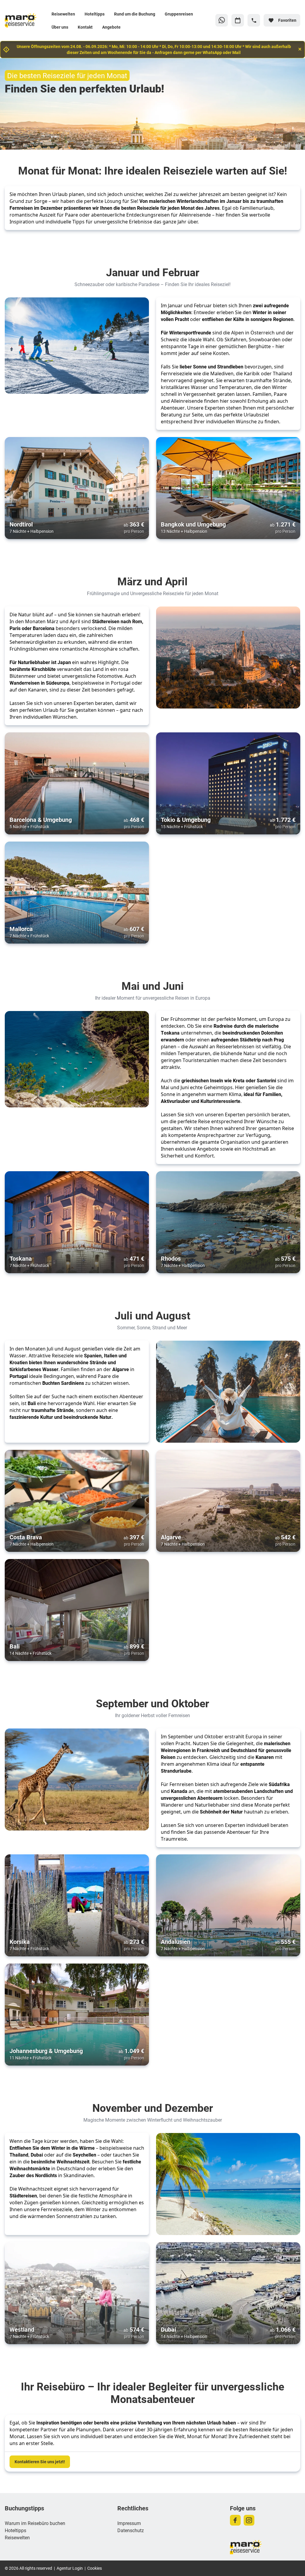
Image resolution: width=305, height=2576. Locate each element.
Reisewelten (63, 14)
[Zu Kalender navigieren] (238, 20)
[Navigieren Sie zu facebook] (235, 2520)
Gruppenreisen (179, 14)
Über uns (60, 27)
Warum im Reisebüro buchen (35, 2523)
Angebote (111, 27)
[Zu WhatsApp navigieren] (222, 20)
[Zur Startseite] (26, 20)
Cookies (95, 2568)
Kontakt (85, 27)
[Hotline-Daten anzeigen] (254, 20)
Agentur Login (70, 2568)
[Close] (300, 49)
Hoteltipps (95, 14)
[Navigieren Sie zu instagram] (249, 2520)
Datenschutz (131, 2530)
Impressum (129, 2523)
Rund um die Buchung (135, 14)
